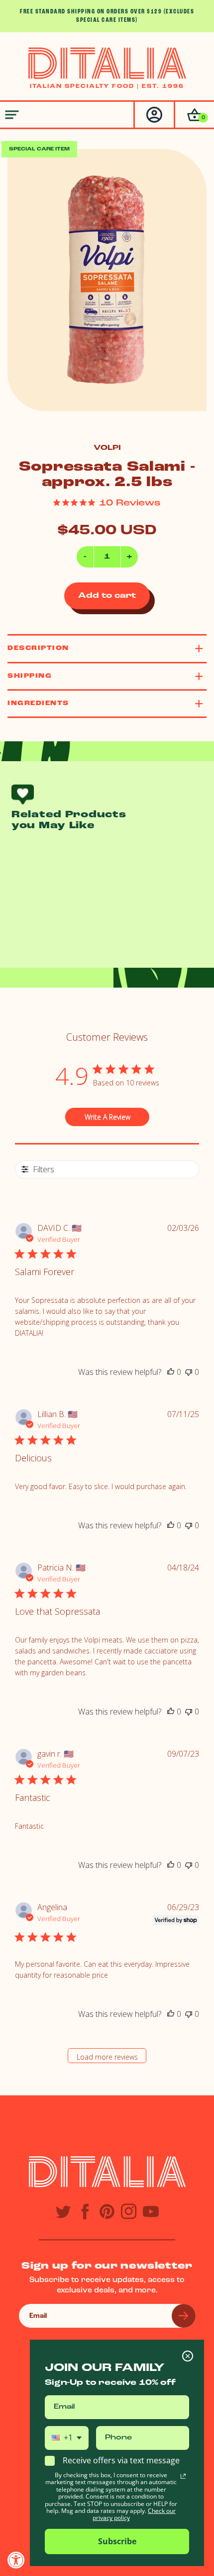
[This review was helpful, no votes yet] (171, 1372)
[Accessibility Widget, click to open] (16, 2560)
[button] (194, 115)
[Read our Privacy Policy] (183, 2476)
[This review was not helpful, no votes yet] (189, 1372)
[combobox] (67, 2438)
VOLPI (107, 448)
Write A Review (107, 1117)
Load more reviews (107, 2057)
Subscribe (117, 2541)
